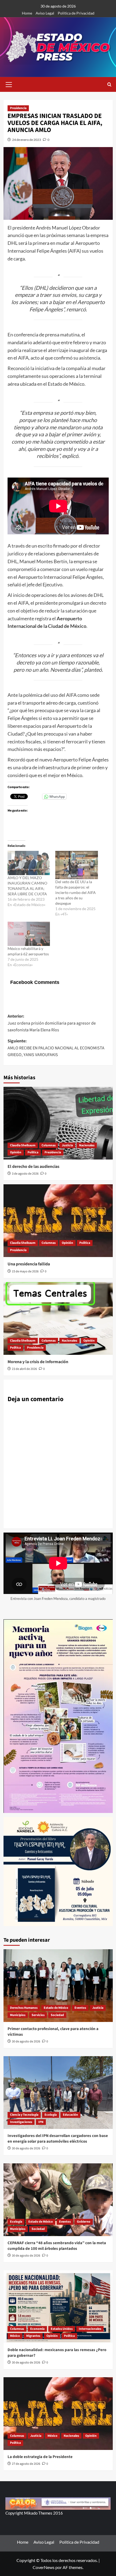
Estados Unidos (62, 2329)
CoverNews (44, 2567)
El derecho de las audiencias (33, 1167)
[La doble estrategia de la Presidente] (58, 2414)
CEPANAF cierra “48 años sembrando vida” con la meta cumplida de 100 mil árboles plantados (57, 2246)
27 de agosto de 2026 (26, 2464)
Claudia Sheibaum (23, 1145)
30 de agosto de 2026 (26, 2041)
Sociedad (57, 2015)
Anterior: (52, 1023)
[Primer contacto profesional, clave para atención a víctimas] (58, 1986)
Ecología (51, 2115)
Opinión (16, 1152)
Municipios (18, 2015)
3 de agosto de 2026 (25, 1174)
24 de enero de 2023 (27, 140)
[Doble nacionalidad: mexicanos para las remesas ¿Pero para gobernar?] (58, 2307)
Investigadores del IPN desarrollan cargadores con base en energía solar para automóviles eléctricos (58, 2139)
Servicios (38, 2015)
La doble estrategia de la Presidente (40, 2457)
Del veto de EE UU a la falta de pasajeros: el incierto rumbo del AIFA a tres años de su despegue (76, 892)
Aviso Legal (45, 13)
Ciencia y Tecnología (24, 2115)
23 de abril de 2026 (24, 1369)
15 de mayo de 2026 (25, 1271)
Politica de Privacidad (76, 13)
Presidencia (18, 108)
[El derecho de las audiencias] (58, 1123)
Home (27, 13)
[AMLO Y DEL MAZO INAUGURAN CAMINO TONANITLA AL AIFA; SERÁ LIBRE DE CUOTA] (29, 863)
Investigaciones (21, 2122)
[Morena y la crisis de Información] (58, 1318)
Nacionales (87, 1145)
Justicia (67, 1145)
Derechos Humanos (24, 2008)
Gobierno (84, 2222)
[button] (9, 84)
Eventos (80, 2008)
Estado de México (56, 2008)
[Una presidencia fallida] (58, 1221)
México (15, 2336)
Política (33, 1152)
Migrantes (33, 2336)
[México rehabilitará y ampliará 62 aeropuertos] (29, 934)
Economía (37, 2329)
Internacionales (90, 2329)
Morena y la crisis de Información (38, 1362)
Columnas (49, 1145)
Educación (70, 2115)
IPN (41, 2122)
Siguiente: (56, 1048)
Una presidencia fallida (29, 1264)
